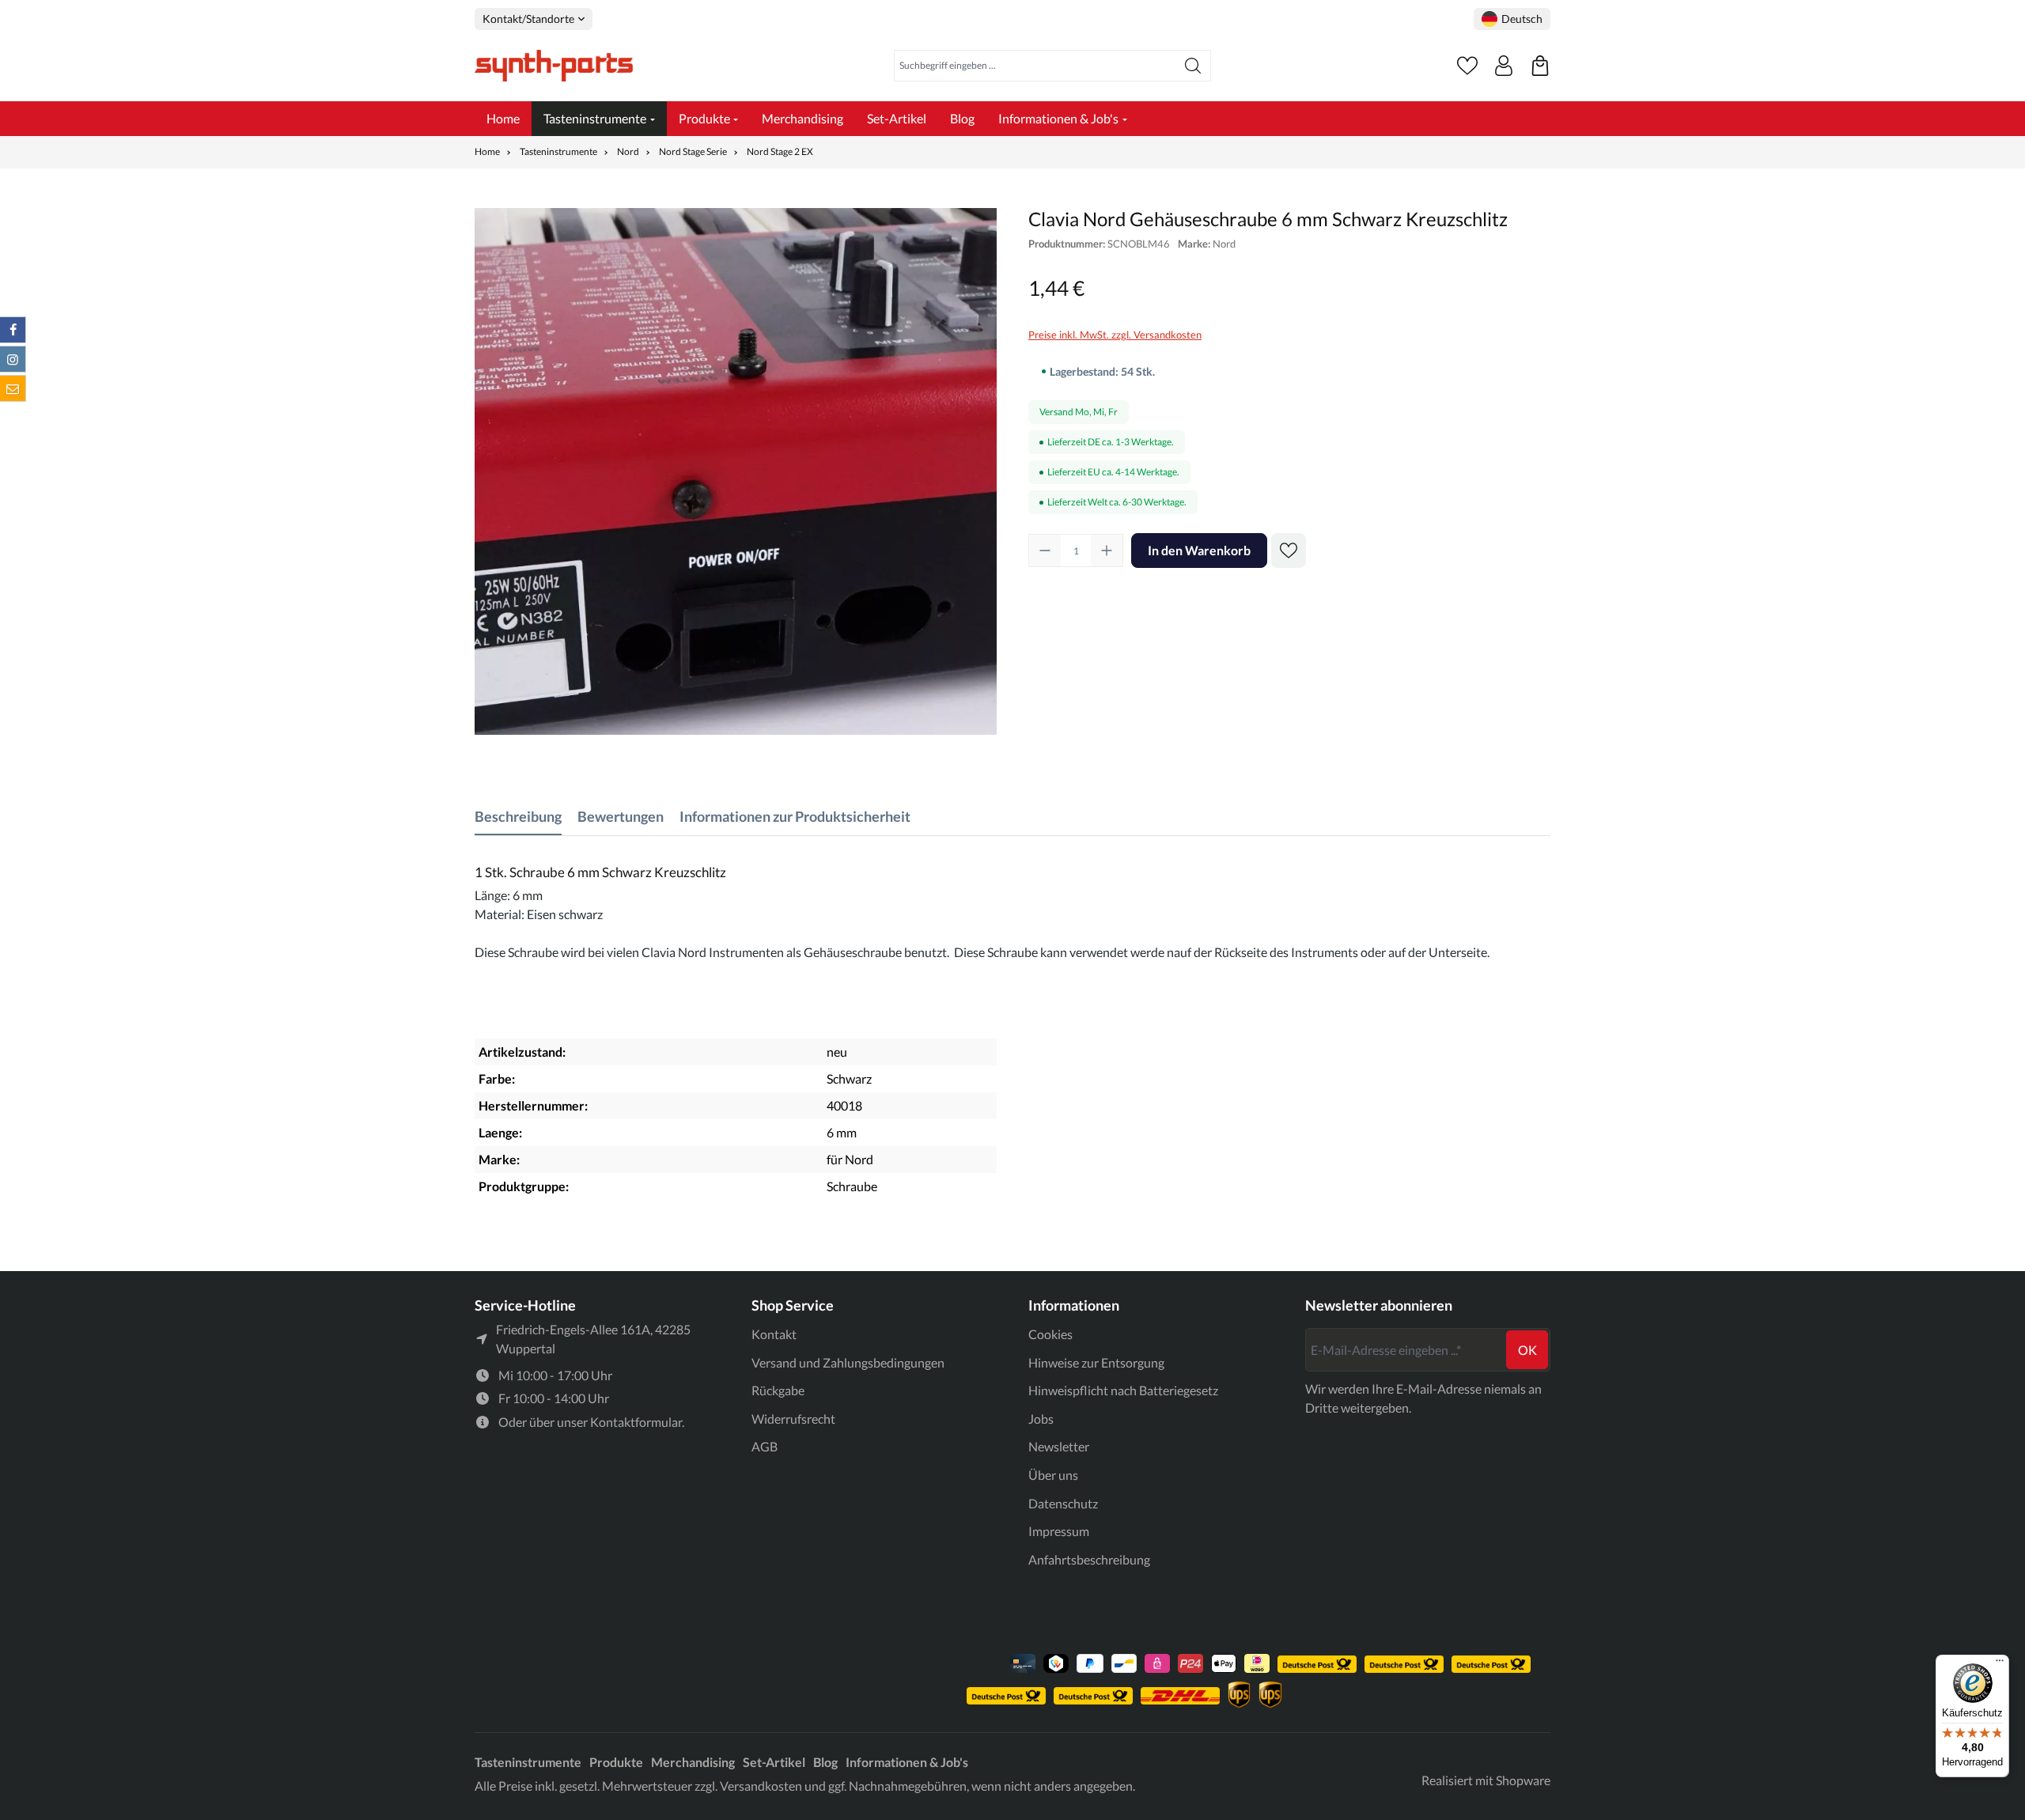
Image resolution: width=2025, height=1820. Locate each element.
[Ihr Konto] (1504, 66)
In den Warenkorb (1199, 550)
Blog (825, 1762)
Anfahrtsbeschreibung (1089, 1559)
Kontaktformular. (637, 1422)
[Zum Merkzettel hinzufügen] (1289, 551)
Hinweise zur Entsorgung (1096, 1362)
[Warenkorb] (1540, 66)
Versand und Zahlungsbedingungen (848, 1362)
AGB (765, 1446)
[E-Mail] (13, 388)
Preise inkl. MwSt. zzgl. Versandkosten (1115, 335)
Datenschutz (1063, 1503)
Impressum (1059, 1531)
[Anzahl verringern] (1045, 551)
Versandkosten (761, 1786)
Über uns (1053, 1475)
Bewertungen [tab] (621, 816)
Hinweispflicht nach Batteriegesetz (1123, 1390)
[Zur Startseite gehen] (554, 66)
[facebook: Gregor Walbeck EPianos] (13, 330)
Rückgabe (778, 1390)
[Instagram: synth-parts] (13, 359)
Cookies (1050, 1334)
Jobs (1041, 1419)
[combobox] (1035, 66)
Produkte (616, 1762)
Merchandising (693, 1762)
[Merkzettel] (1467, 66)
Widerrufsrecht (793, 1419)
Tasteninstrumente (528, 1762)
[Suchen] (1193, 66)
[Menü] (2000, 1664)
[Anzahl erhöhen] (1107, 551)
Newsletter (1059, 1446)
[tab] (518, 817)
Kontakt (774, 1334)
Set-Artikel (774, 1762)
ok (1527, 1350)
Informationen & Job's (907, 1762)
